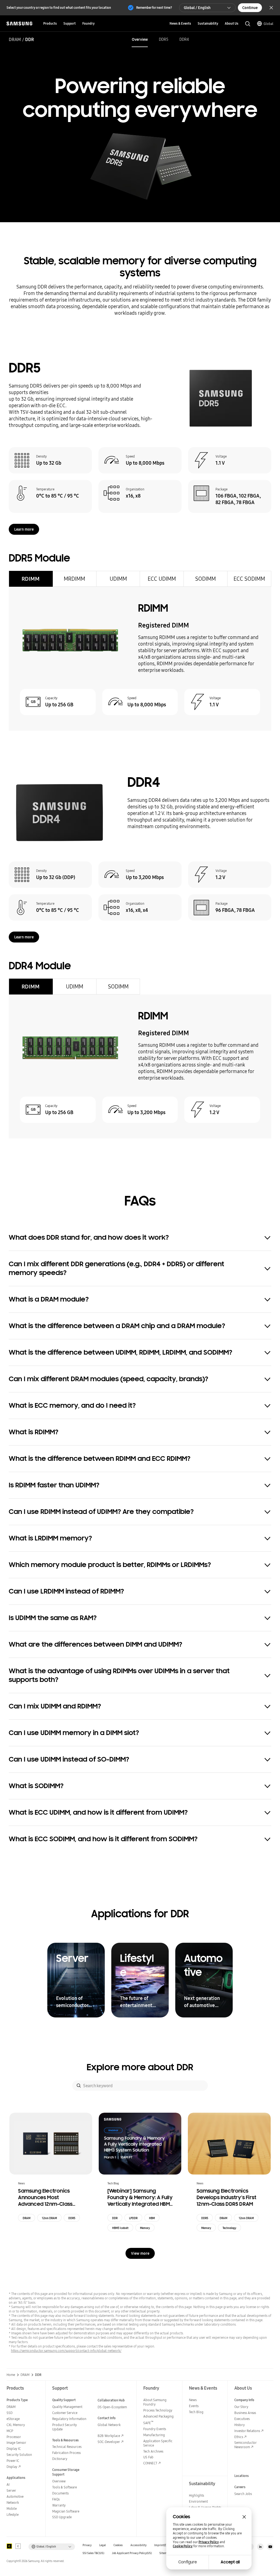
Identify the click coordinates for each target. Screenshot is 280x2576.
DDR (115, 2218)
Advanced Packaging (158, 2416)
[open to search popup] (248, 24)
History (240, 2425)
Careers (240, 2487)
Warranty (59, 2505)
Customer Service (65, 2413)
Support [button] (70, 23)
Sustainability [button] (208, 23)
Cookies (118, 2545)
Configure (188, 2562)
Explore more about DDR (140, 2067)
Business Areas (245, 2413)
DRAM (15, 39)
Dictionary (60, 2459)
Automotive (15, 2497)
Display (12, 2467)
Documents (60, 2493)
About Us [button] (232, 23)
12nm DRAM (49, 2218)
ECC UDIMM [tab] (162, 579)
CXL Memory (16, 2425)
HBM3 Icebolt (120, 2228)
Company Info (244, 2400)
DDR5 (164, 39)
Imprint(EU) (162, 2545)
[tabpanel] (140, 659)
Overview (140, 39)
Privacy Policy (209, 2542)
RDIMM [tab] (31, 579)
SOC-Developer (109, 2442)
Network (13, 2503)
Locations (242, 2476)
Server (11, 2490)
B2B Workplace (109, 2436)
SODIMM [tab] (205, 579)
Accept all (230, 2562)
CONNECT (150, 2463)
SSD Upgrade (62, 2517)
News (193, 2400)
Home (11, 2375)
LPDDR (133, 2218)
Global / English (197, 8)
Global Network (109, 2425)
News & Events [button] (180, 23)
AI (8, 2484)
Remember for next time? (154, 8)
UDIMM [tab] (118, 579)
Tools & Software (65, 2487)
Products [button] (50, 23)
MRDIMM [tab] (74, 579)
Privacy (87, 2545)
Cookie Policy (183, 2546)
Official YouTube (270, 2547)
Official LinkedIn (260, 2547)
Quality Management (67, 2407)
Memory (145, 2228)
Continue (250, 8)
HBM (152, 2218)
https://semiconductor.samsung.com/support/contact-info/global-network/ (66, 2351)
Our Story (241, 2407)
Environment (198, 2501)
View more (140, 2253)
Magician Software (66, 2511)
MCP (10, 2431)
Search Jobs (243, 2494)
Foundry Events (155, 2429)
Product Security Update (65, 2427)
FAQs (56, 2499)
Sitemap (165, 2553)
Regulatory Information (69, 2419)
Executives (242, 2419)
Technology (229, 2228)
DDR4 (184, 39)
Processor (14, 2437)
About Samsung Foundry (155, 2402)
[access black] (9, 2546)
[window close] (244, 2517)
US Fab (148, 2457)
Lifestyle (13, 2515)
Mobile (12, 2509)
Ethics (239, 2437)
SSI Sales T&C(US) (93, 2553)
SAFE (148, 2423)
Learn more (24, 529)
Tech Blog (196, 2412)
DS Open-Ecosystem (112, 2407)
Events (194, 2406)
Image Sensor (16, 2443)
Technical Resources (67, 2447)
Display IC (14, 2449)
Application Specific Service (158, 2443)
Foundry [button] (88, 23)
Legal (103, 2545)
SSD (10, 2413)
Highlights (196, 2495)
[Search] (79, 2086)
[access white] (18, 2546)
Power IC (13, 2461)
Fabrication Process (66, 2453)
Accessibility (138, 2545)
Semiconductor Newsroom (245, 2445)
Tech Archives (153, 2451)
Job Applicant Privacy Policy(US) (132, 2553)
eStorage (13, 2419)
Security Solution (19, 2455)
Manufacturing (154, 2435)
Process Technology (158, 2410)
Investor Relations (247, 2431)
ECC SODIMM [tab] (249, 579)
